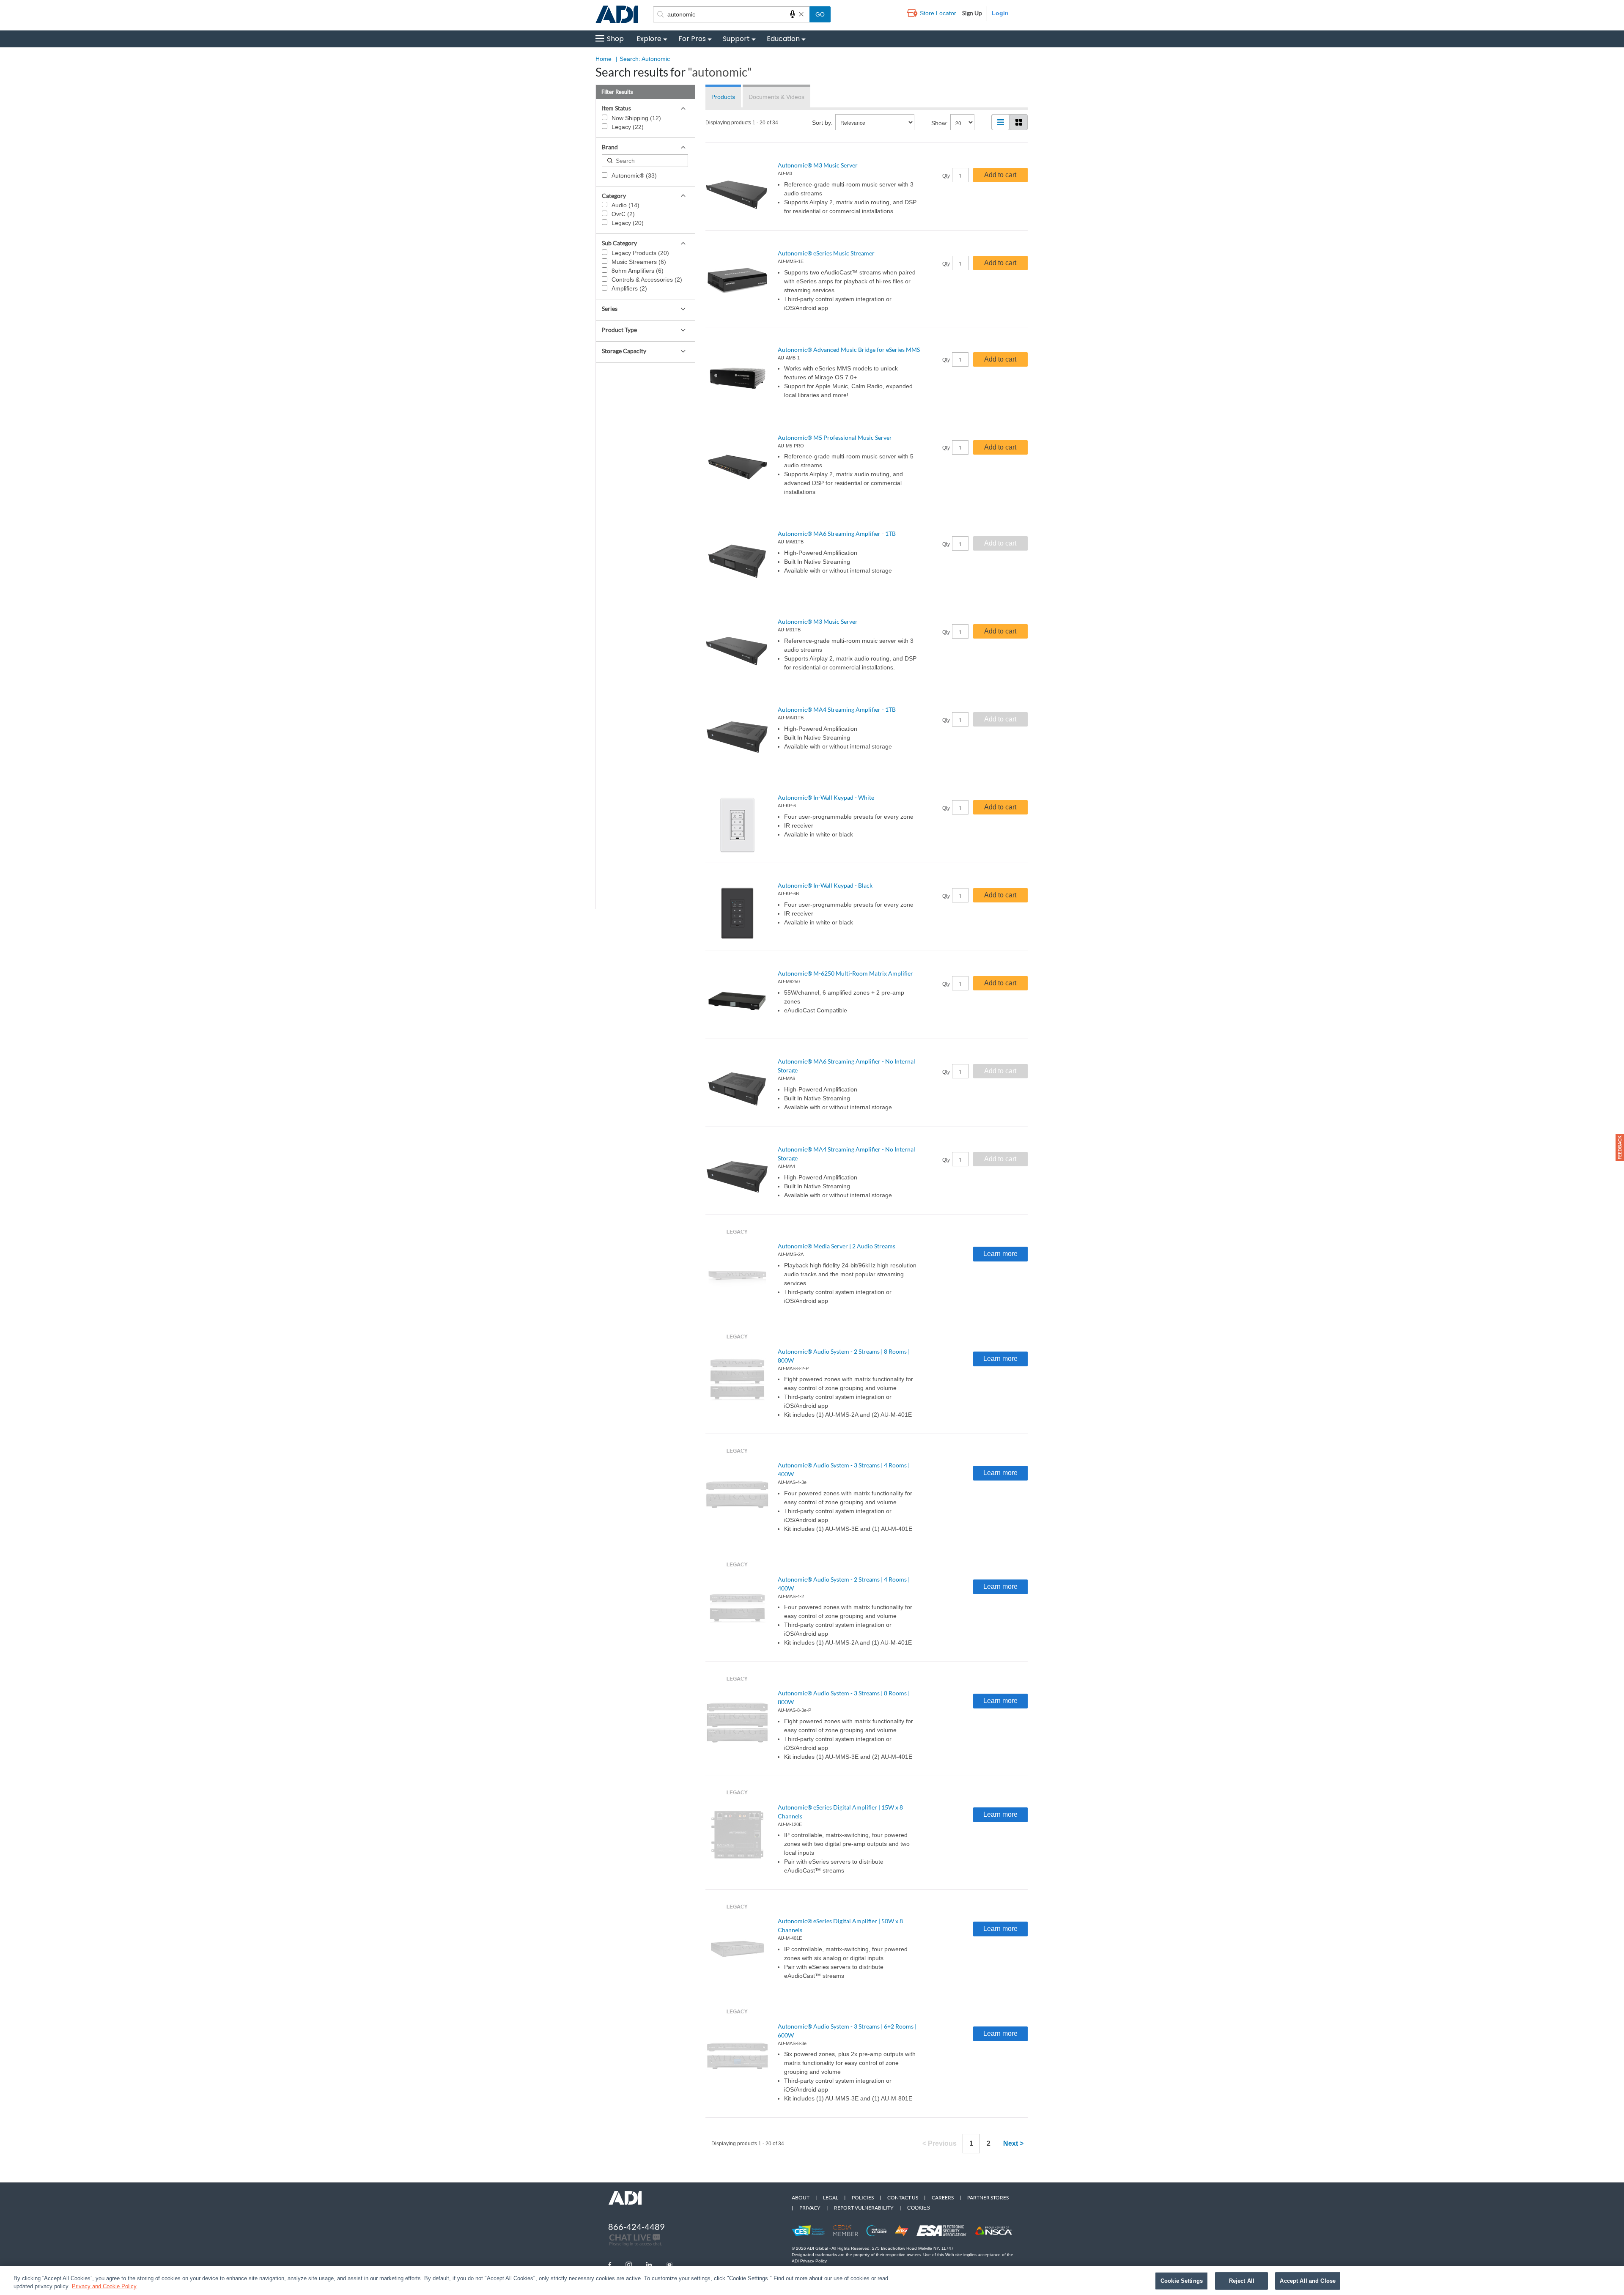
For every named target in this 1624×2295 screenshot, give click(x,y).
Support (736, 39)
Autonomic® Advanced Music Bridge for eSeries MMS (849, 350)
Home (604, 59)
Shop (615, 39)
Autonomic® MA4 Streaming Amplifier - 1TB (837, 709)
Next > (1013, 2143)
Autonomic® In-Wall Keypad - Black (825, 885)
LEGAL (831, 2198)
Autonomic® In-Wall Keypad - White (826, 797)
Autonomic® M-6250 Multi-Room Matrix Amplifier (845, 973)
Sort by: (822, 123)
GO (820, 14)
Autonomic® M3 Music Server (818, 165)
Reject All (1242, 2281)
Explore (649, 39)
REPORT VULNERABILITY (864, 2208)
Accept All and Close (1308, 2281)
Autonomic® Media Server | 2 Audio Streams (837, 1246)
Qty (946, 176)
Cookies (919, 2208)
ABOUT (801, 2198)
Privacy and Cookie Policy (104, 2286)
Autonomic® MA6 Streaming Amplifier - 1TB (837, 533)
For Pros (692, 39)
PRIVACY (810, 2208)
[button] (1620, 1147)
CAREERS (943, 2198)
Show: (940, 123)
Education (783, 39)
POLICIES (863, 2198)
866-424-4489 (636, 2226)
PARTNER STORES (988, 2198)
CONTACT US (903, 2198)
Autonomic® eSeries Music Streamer (826, 253)
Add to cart (1000, 175)
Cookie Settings (1182, 2281)
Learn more (1000, 1254)
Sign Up (972, 13)
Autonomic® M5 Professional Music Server (835, 437)
